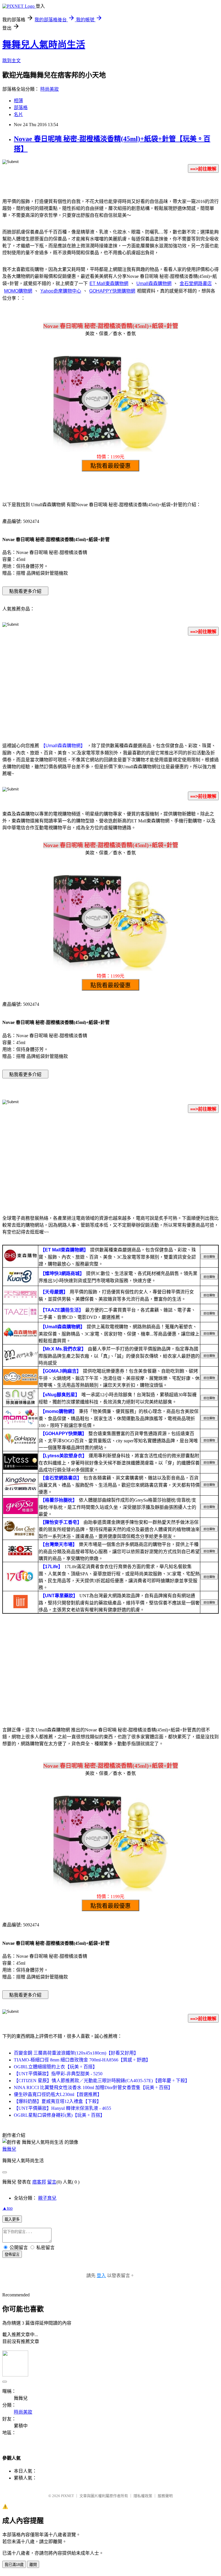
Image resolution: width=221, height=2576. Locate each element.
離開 (33, 2565)
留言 (52, 2182)
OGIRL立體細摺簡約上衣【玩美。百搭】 (56, 2067)
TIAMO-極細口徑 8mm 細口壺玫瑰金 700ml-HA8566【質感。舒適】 (82, 2060)
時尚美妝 (49, 89)
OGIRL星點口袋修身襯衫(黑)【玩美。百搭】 (59, 2115)
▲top (7, 2208)
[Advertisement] (110, 686)
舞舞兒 (9, 2149)
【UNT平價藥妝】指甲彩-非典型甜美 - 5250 (58, 2074)
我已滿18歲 (14, 2565)
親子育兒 (47, 2198)
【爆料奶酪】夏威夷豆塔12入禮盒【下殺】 (58, 2101)
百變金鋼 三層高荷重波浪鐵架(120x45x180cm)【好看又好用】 (76, 2053)
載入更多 (12, 2219)
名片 (18, 114)
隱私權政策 (143, 2496)
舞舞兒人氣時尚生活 (44, 45)
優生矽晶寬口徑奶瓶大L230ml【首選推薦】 (58, 2094)
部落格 (21, 108)
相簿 (18, 101)
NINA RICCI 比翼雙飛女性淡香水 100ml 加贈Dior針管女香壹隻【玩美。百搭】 (93, 2087)
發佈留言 (12, 2255)
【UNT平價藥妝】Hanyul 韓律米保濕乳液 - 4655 (62, 2108)
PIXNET (67, 2496)
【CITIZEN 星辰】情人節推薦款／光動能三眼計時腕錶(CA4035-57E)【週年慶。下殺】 (102, 2081)
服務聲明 (165, 2496)
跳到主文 (12, 61)
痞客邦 (39, 2182)
